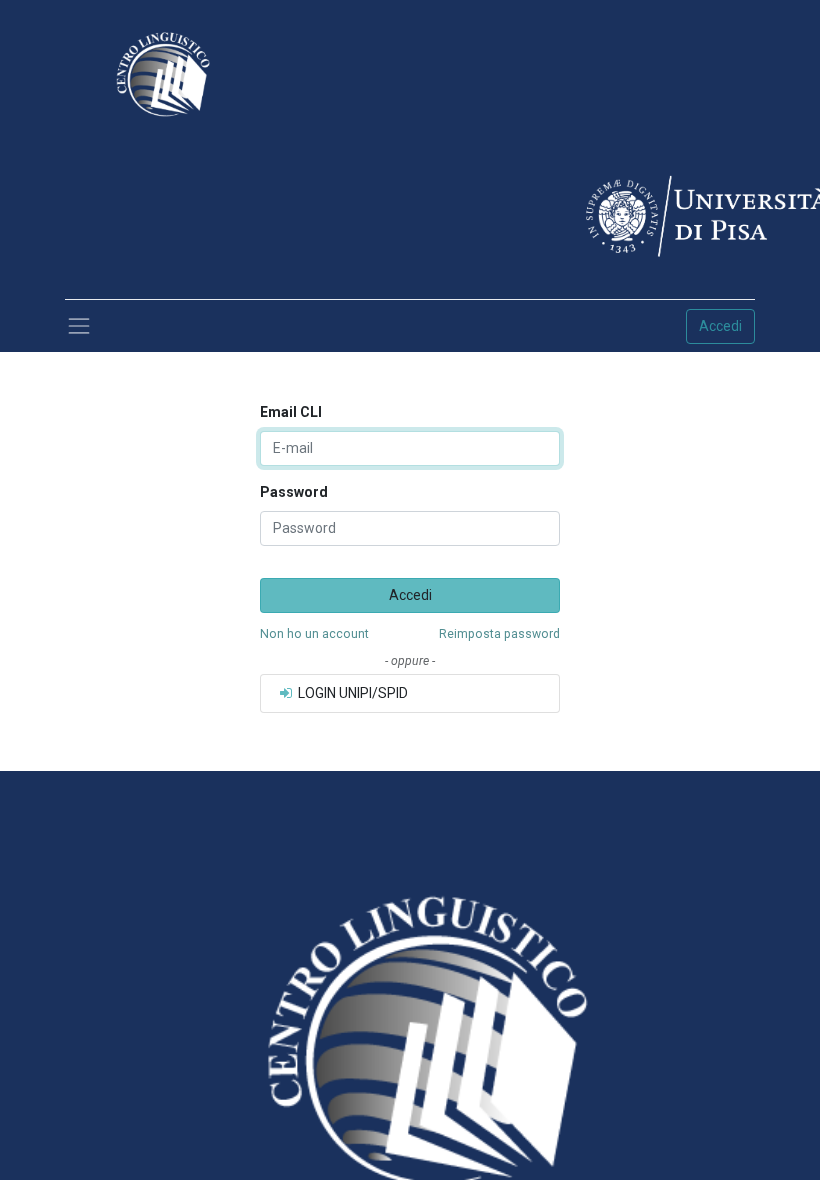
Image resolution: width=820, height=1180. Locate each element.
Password (294, 492)
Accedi (720, 326)
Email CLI (291, 412)
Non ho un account (314, 634)
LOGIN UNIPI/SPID (351, 693)
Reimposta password (499, 634)
